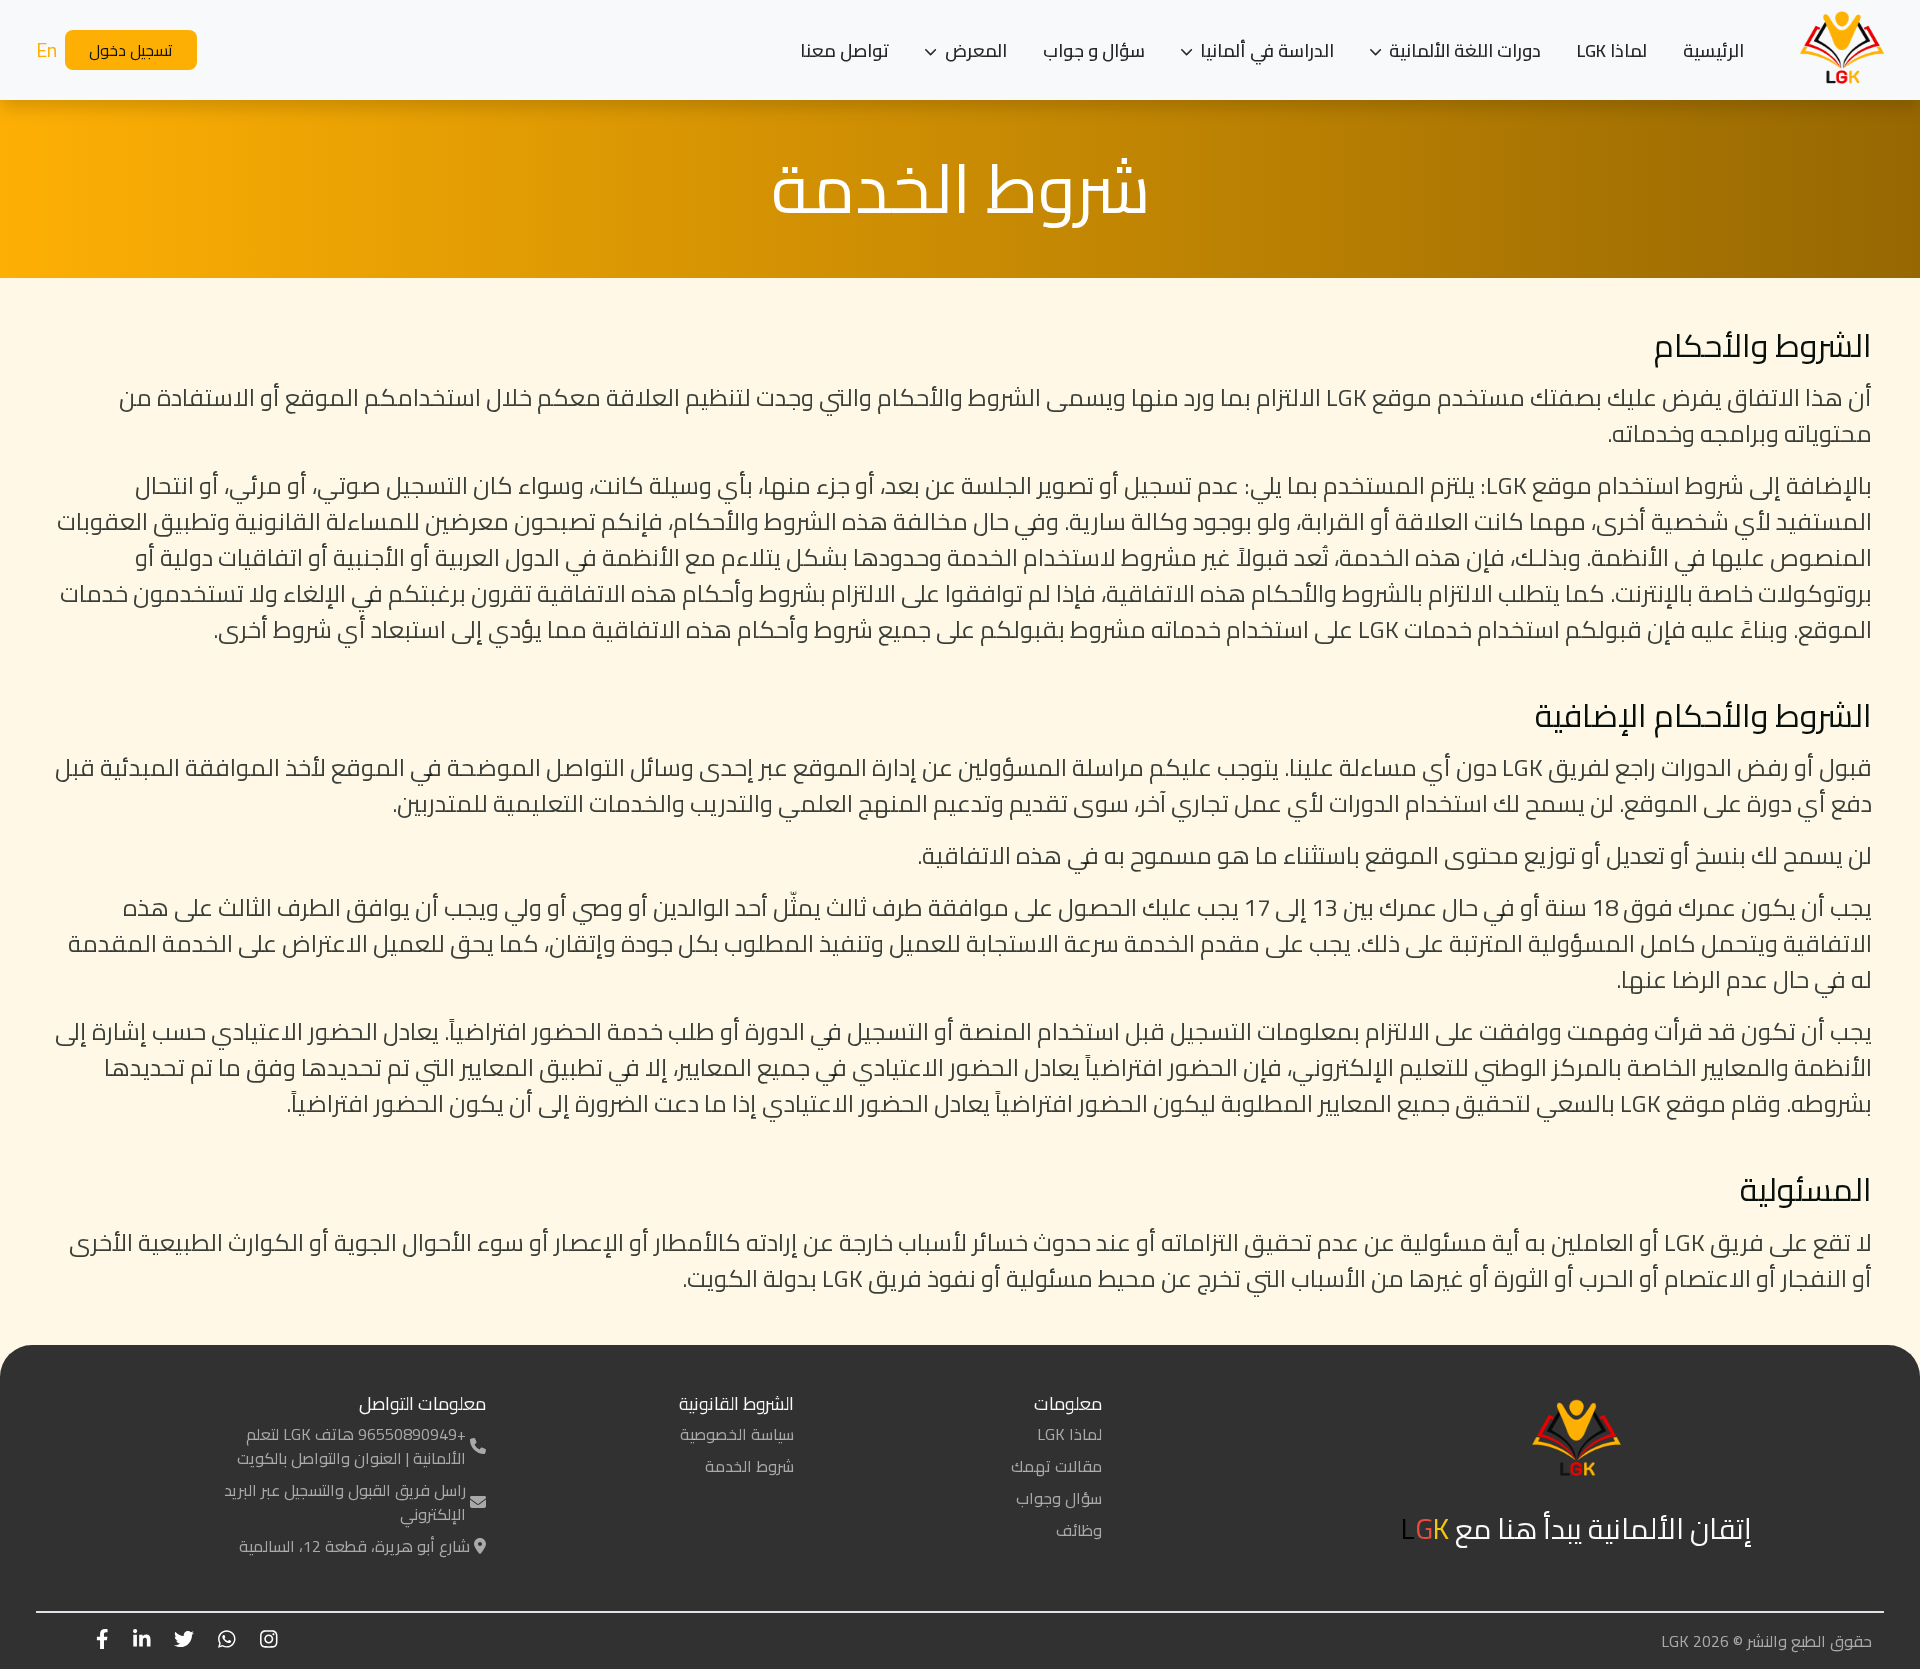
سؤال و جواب (1094, 50)
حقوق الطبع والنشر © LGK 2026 (1766, 1641)
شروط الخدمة (749, 1466)
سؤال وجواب (1059, 1498)
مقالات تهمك (1056, 1466)
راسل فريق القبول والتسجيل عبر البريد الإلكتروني (345, 1502)
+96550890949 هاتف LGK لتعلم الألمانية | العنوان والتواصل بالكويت (351, 1446)
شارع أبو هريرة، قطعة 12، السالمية (354, 1546)
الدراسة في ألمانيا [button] (1265, 50)
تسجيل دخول (131, 50)
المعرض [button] (974, 50)
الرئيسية (1713, 50)
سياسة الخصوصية (737, 1434)
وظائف (1079, 1530)
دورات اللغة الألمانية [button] (1463, 50)
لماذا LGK (1612, 50)
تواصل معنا (844, 50)
